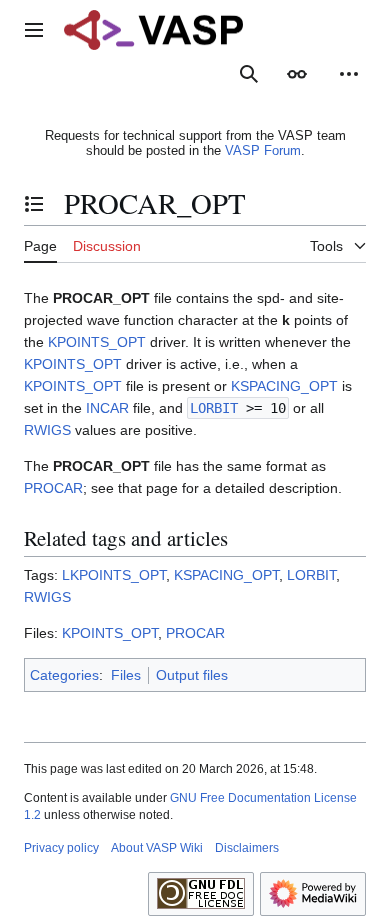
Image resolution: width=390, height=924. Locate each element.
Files (126, 675)
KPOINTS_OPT (97, 342)
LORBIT (214, 408)
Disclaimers (247, 848)
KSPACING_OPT (284, 386)
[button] (34, 30)
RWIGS (47, 430)
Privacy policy (61, 848)
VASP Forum (263, 150)
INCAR (107, 408)
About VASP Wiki (157, 848)
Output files (192, 675)
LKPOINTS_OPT (114, 575)
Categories (64, 675)
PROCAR (53, 488)
